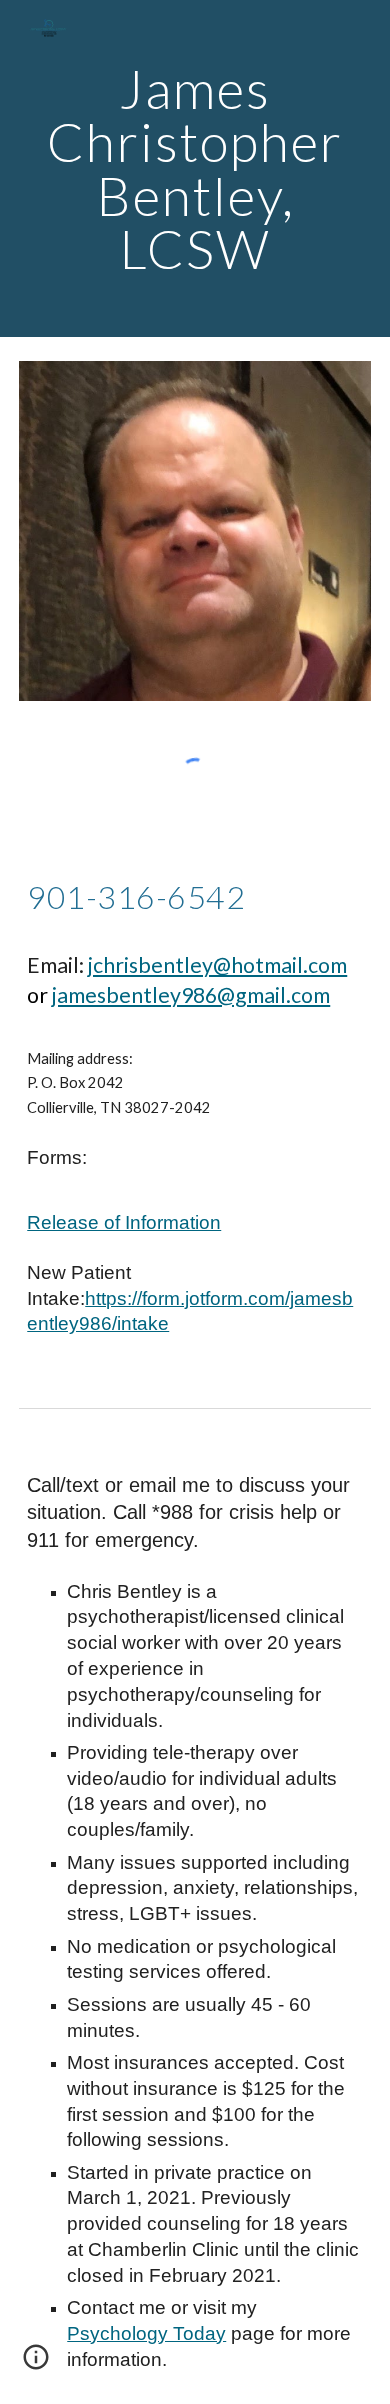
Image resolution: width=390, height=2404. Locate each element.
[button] (36, 2364)
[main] (195, 168)
